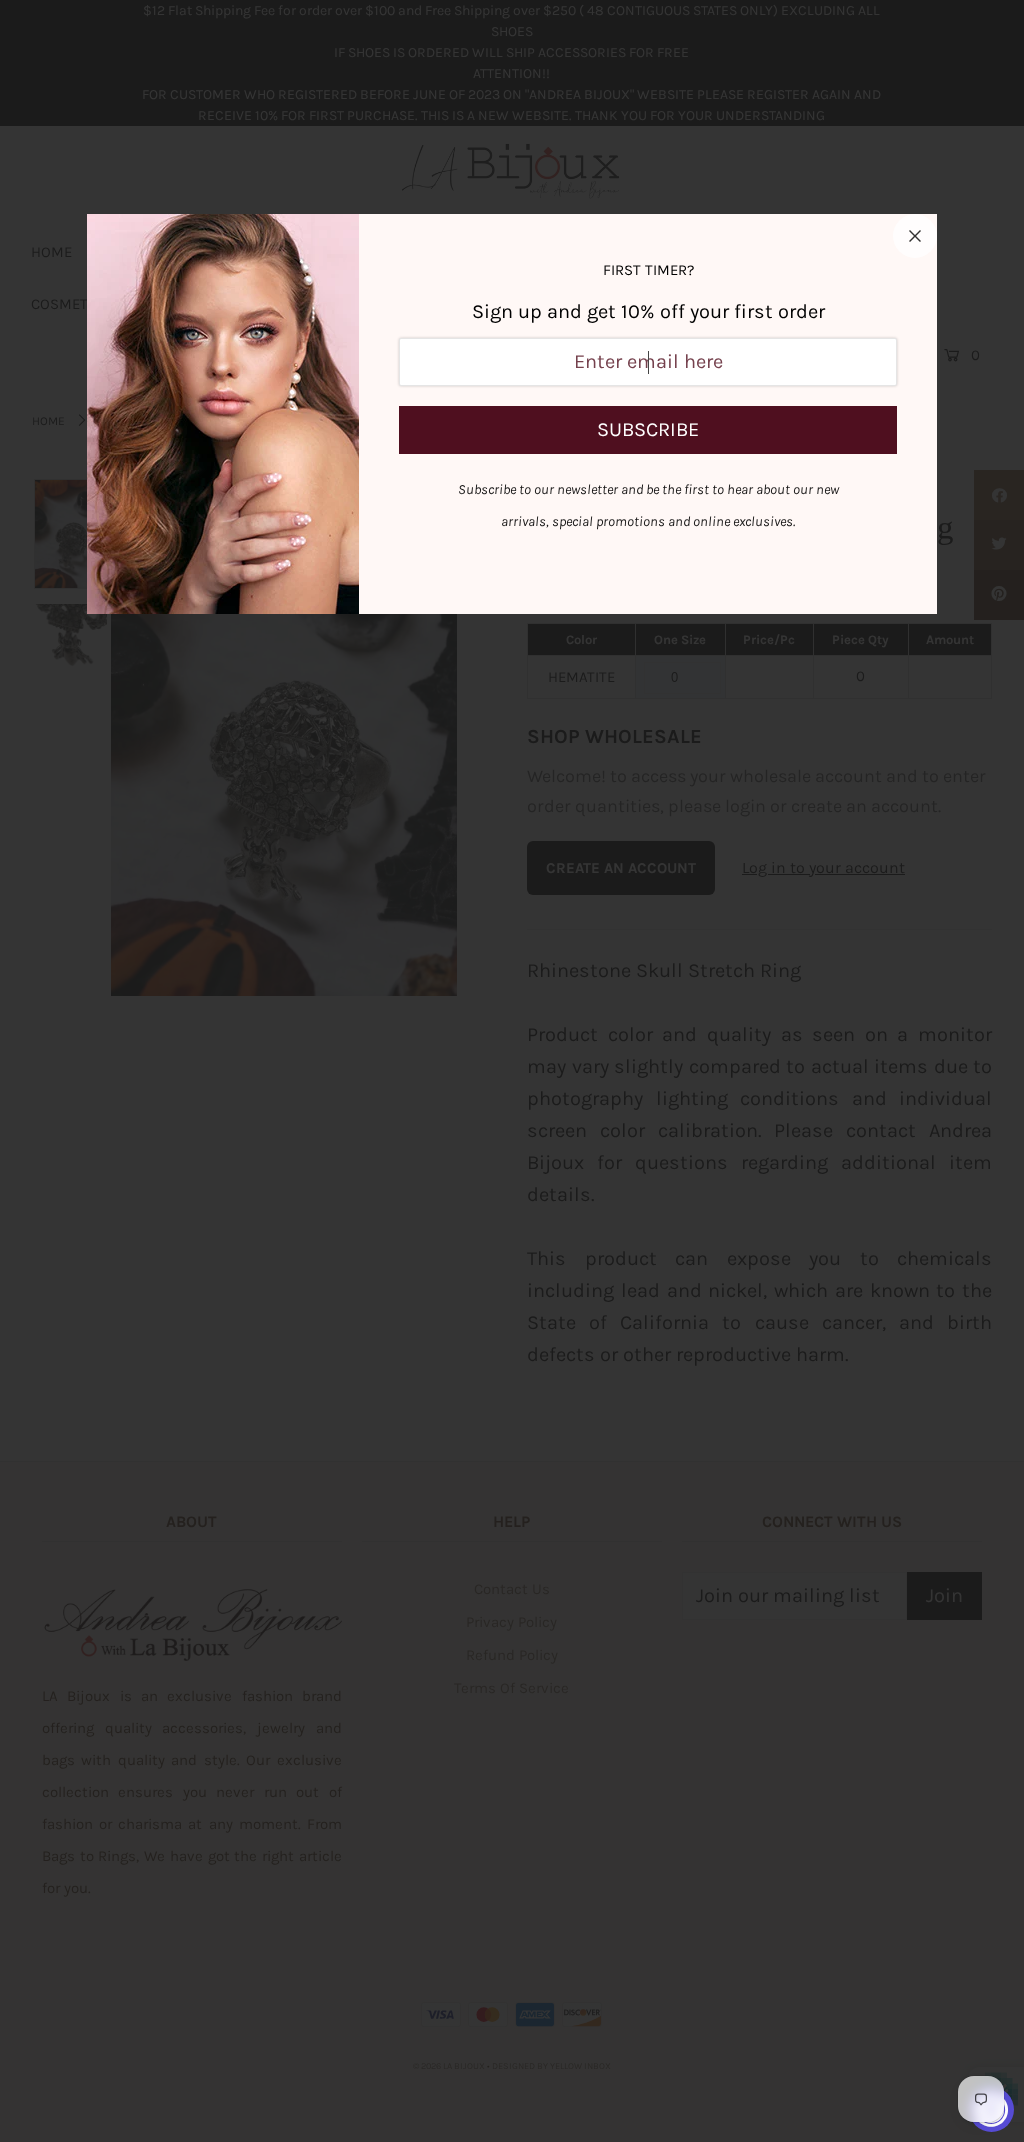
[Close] (915, 236)
